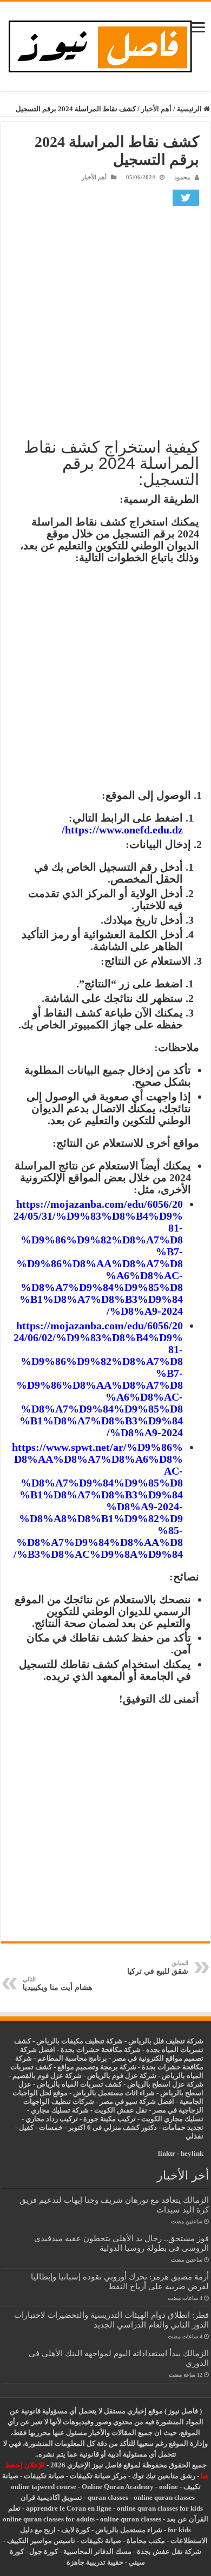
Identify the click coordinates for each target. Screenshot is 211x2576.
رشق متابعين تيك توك (164, 2476)
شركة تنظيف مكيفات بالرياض (80, 2041)
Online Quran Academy (118, 2487)
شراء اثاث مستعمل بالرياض (114, 2093)
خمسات (51, 2127)
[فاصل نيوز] (106, 44)
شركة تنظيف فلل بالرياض (166, 2041)
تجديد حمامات (183, 2127)
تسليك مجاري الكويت (172, 2119)
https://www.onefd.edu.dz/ (122, 830)
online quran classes (164, 2497)
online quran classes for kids (160, 2508)
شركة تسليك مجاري (60, 2110)
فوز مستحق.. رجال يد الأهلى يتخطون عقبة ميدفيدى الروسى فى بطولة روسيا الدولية (121, 2243)
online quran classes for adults (49, 2519)
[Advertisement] (105, 320)
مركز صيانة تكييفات (98, 2476)
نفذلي (194, 2136)
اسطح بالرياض (182, 2093)
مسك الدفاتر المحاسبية (97, 2551)
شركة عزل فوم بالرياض (122, 2076)
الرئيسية (190, 109)
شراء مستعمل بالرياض (129, 2530)
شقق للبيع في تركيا (158, 1968)
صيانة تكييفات (44, 2476)
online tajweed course (44, 2487)
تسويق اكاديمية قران (51, 2497)
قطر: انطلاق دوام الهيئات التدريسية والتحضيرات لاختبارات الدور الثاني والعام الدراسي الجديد (111, 2320)
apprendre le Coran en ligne (69, 2508)
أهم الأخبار (156, 109)
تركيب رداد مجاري (52, 2119)
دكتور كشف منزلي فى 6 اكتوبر (113, 2127)
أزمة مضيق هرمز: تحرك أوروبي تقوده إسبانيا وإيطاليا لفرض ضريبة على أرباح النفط (120, 2281)
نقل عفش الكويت (121, 2110)
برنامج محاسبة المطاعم (72, 2058)
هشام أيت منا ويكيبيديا (57, 1984)
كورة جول (43, 2551)
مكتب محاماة (146, 2541)
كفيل (26, 2127)
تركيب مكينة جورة (110, 2119)
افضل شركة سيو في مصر (137, 2101)
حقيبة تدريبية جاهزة (95, 2562)
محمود (182, 177)
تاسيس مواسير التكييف (41, 2541)
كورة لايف (75, 2530)
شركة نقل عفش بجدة (169, 2551)
